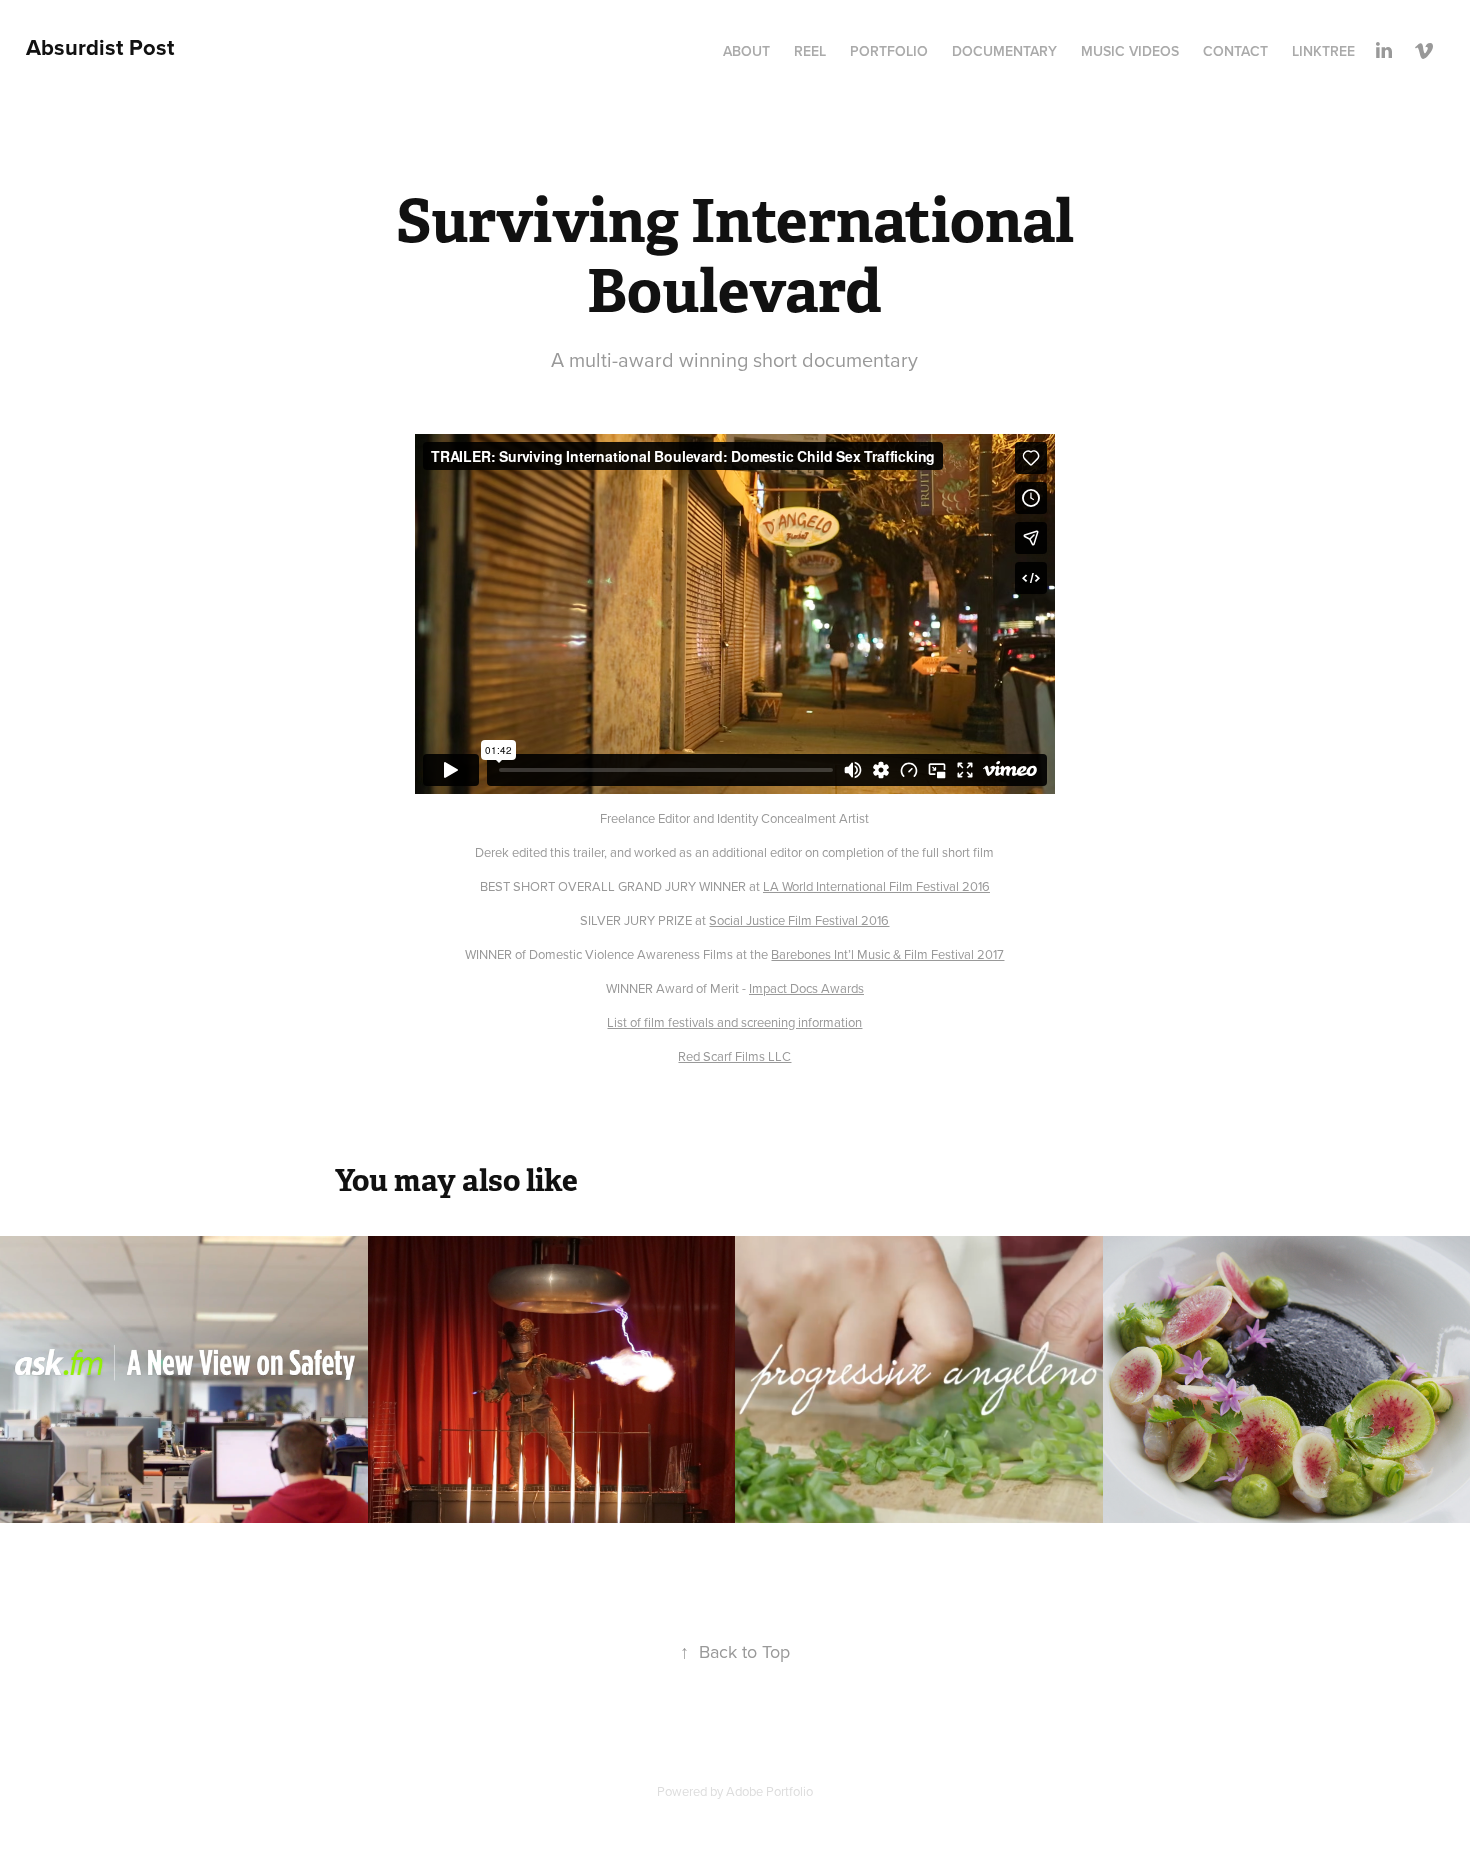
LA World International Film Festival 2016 (876, 886)
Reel (810, 51)
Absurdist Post (100, 47)
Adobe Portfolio (769, 1791)
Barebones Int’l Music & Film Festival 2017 (887, 954)
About (746, 51)
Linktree (1323, 51)
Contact (1235, 51)
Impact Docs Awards (806, 988)
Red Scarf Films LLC (734, 1056)
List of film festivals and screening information (734, 1022)
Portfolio (889, 51)
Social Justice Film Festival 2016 (799, 920)
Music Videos (1130, 51)
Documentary (1004, 51)
